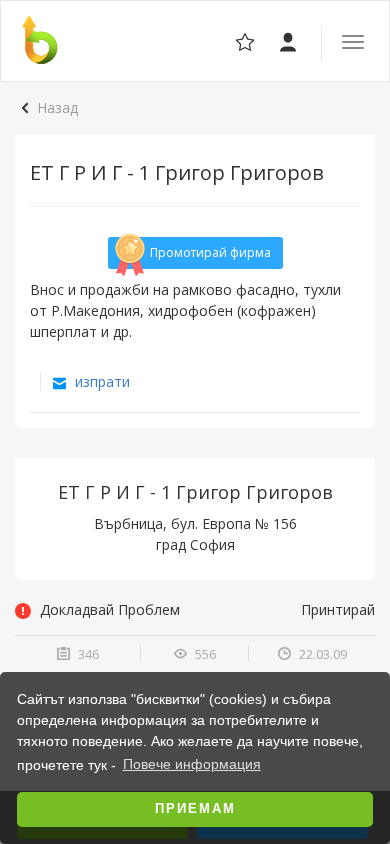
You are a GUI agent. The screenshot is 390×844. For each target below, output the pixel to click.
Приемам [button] (195, 809)
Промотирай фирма (210, 252)
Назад (57, 107)
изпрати (100, 381)
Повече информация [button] (192, 764)
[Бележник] (289, 40)
